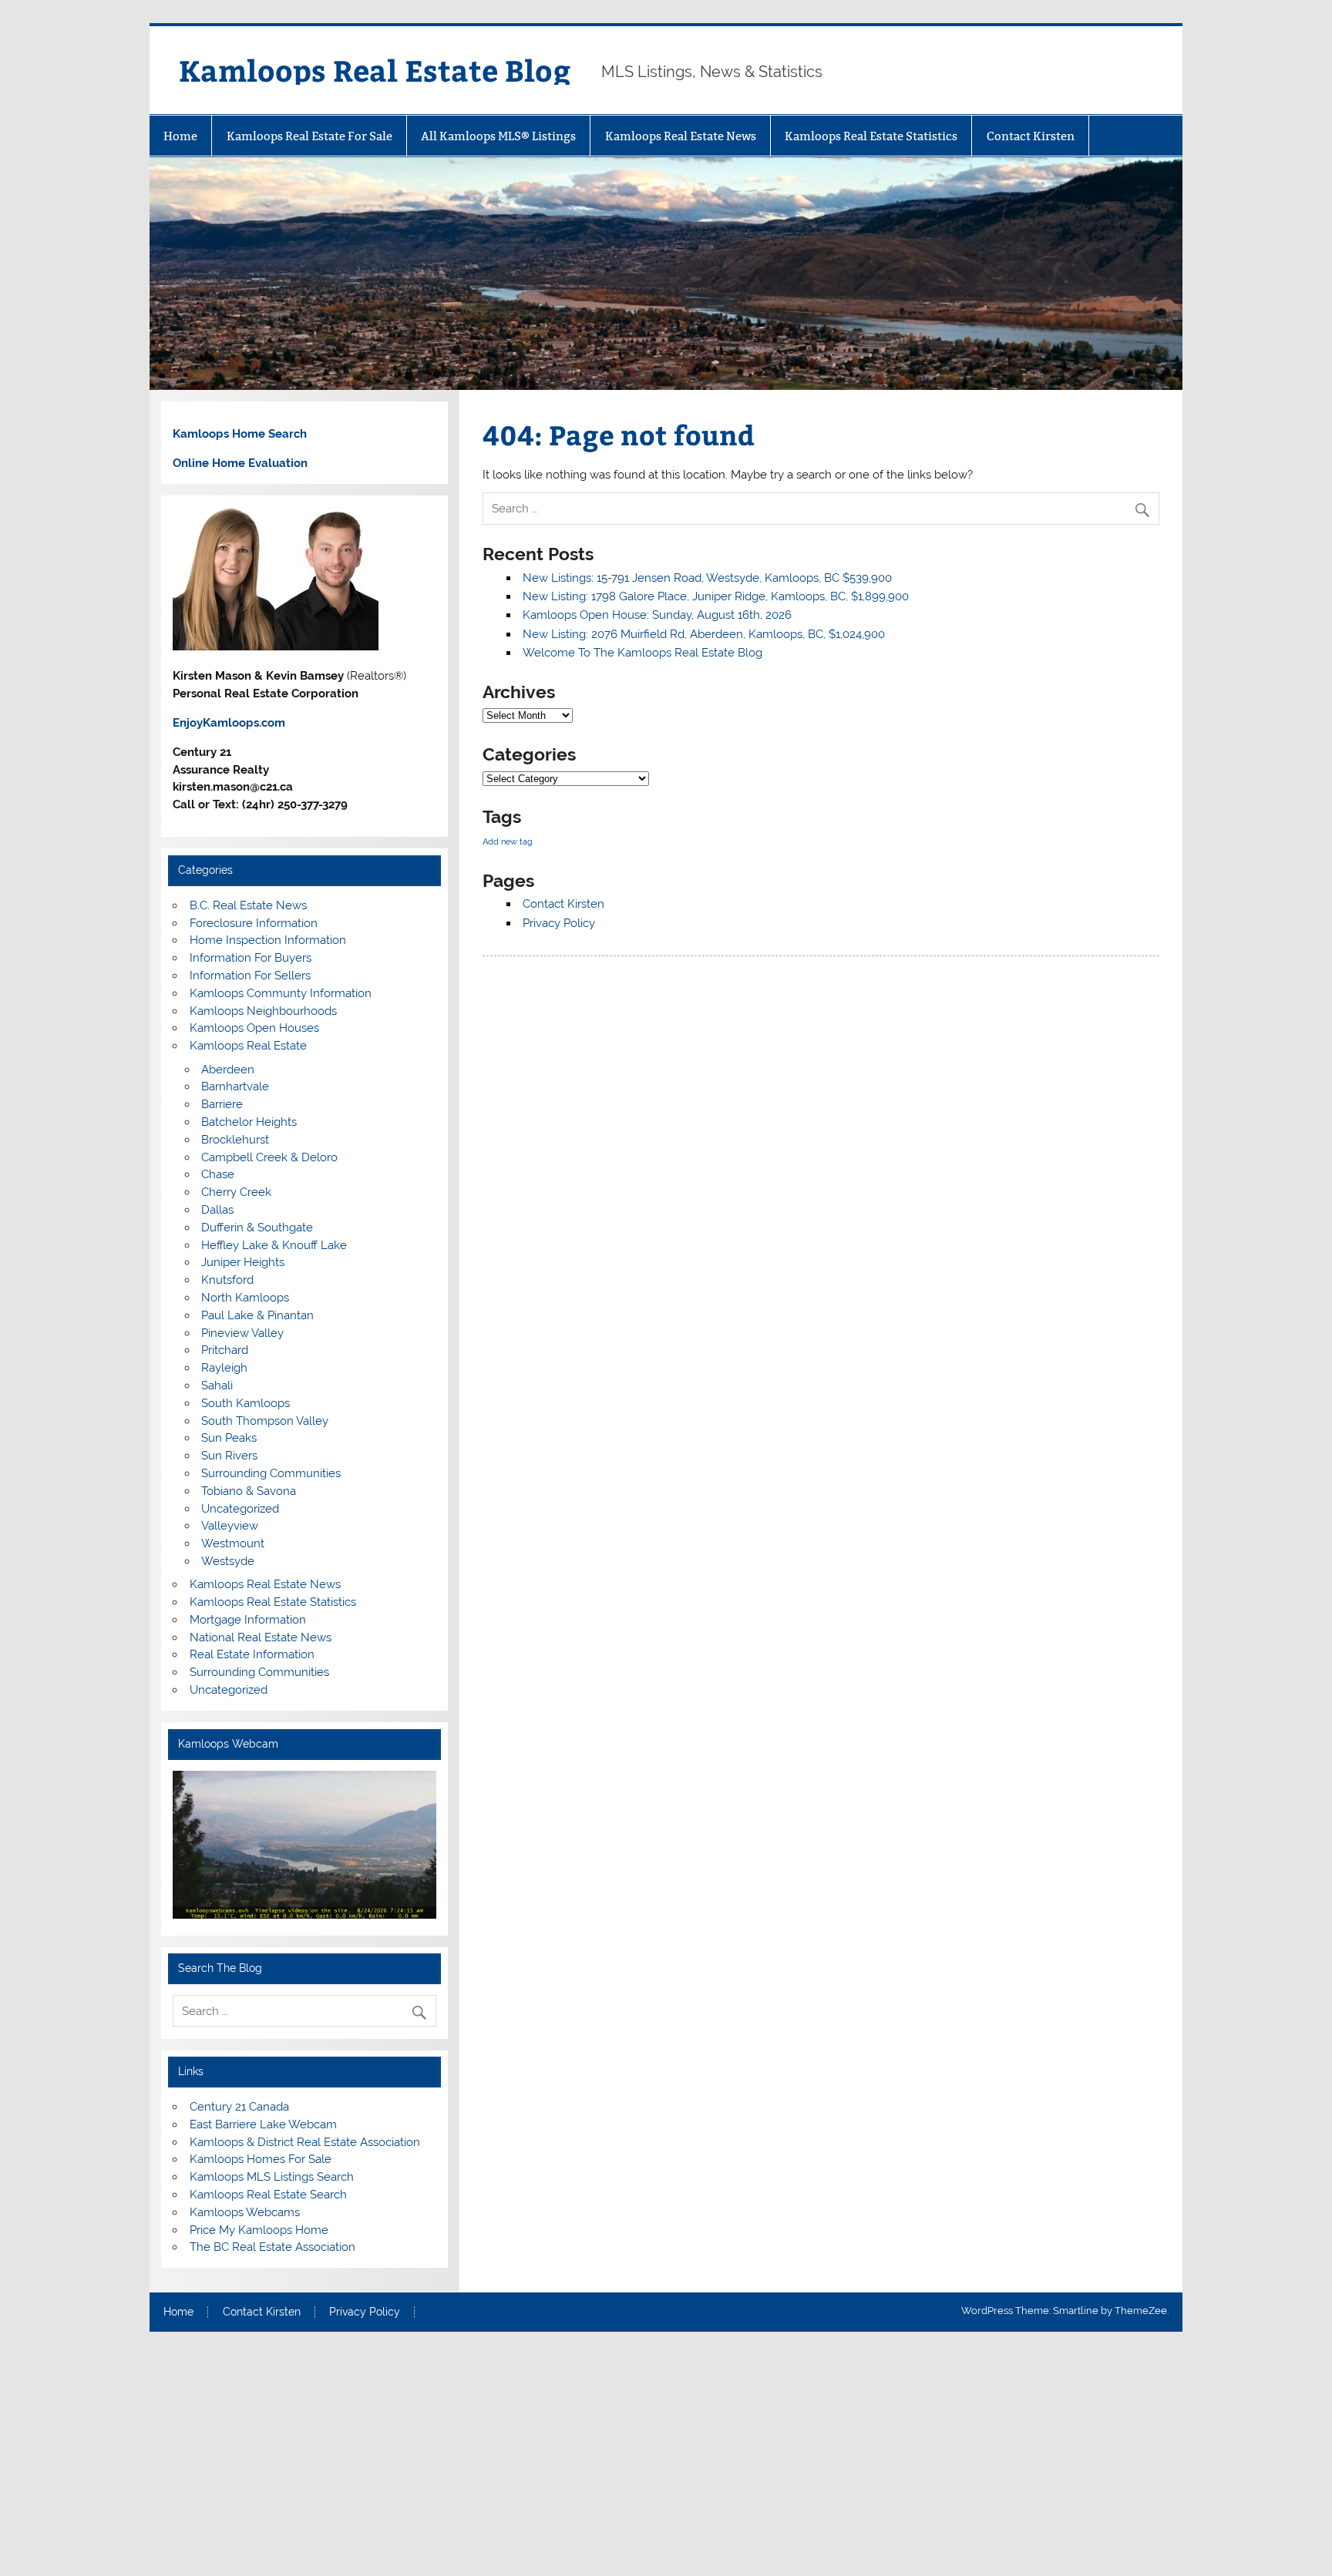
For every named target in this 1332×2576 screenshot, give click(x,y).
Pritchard (225, 1350)
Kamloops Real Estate (248, 1046)
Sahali (217, 1385)
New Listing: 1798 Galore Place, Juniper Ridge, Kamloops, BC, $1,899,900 (716, 596)
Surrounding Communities (271, 1473)
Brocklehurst (235, 1140)
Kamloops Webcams (245, 2212)
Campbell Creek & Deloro (269, 1157)
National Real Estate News (261, 1637)
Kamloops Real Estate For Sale (309, 136)
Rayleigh (224, 1368)
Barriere (222, 1104)
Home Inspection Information (268, 940)
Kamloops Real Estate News (681, 136)
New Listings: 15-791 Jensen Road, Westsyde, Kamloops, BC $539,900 (707, 578)
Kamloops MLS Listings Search (272, 2177)
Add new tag (508, 841)
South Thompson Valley (265, 1421)
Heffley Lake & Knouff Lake (274, 1245)
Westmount (233, 1543)
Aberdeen (228, 1070)
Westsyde (228, 1561)
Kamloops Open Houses (254, 1028)
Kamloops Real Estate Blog (375, 70)
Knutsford (227, 1280)
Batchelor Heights (249, 1122)
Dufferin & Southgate (257, 1228)
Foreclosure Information (254, 923)
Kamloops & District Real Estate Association (305, 2142)
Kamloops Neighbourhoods (263, 1011)
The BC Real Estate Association (272, 2247)
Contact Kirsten (1031, 136)
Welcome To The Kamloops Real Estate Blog (642, 653)
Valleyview (230, 1526)
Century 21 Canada (239, 2107)
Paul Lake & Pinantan (257, 1315)
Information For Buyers (251, 958)
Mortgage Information (248, 1620)
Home (180, 136)
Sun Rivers (229, 1456)
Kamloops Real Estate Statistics (871, 136)
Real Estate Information (252, 1654)
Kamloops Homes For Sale (261, 2159)
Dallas (217, 1210)
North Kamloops (245, 1298)
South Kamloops (246, 1403)
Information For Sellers (250, 976)
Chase (218, 1174)
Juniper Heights (243, 1262)
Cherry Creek (236, 1192)
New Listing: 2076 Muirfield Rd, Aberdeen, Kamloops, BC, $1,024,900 (704, 634)
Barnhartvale (235, 1086)
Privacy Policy (559, 923)
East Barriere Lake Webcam (263, 2124)
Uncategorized (240, 1509)
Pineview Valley (242, 1333)
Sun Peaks (229, 1438)
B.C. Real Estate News (248, 905)
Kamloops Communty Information (281, 993)
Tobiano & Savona (249, 1491)
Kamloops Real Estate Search (268, 2195)
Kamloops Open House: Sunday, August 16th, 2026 (657, 615)
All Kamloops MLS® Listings (498, 136)
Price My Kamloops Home (259, 2230)
